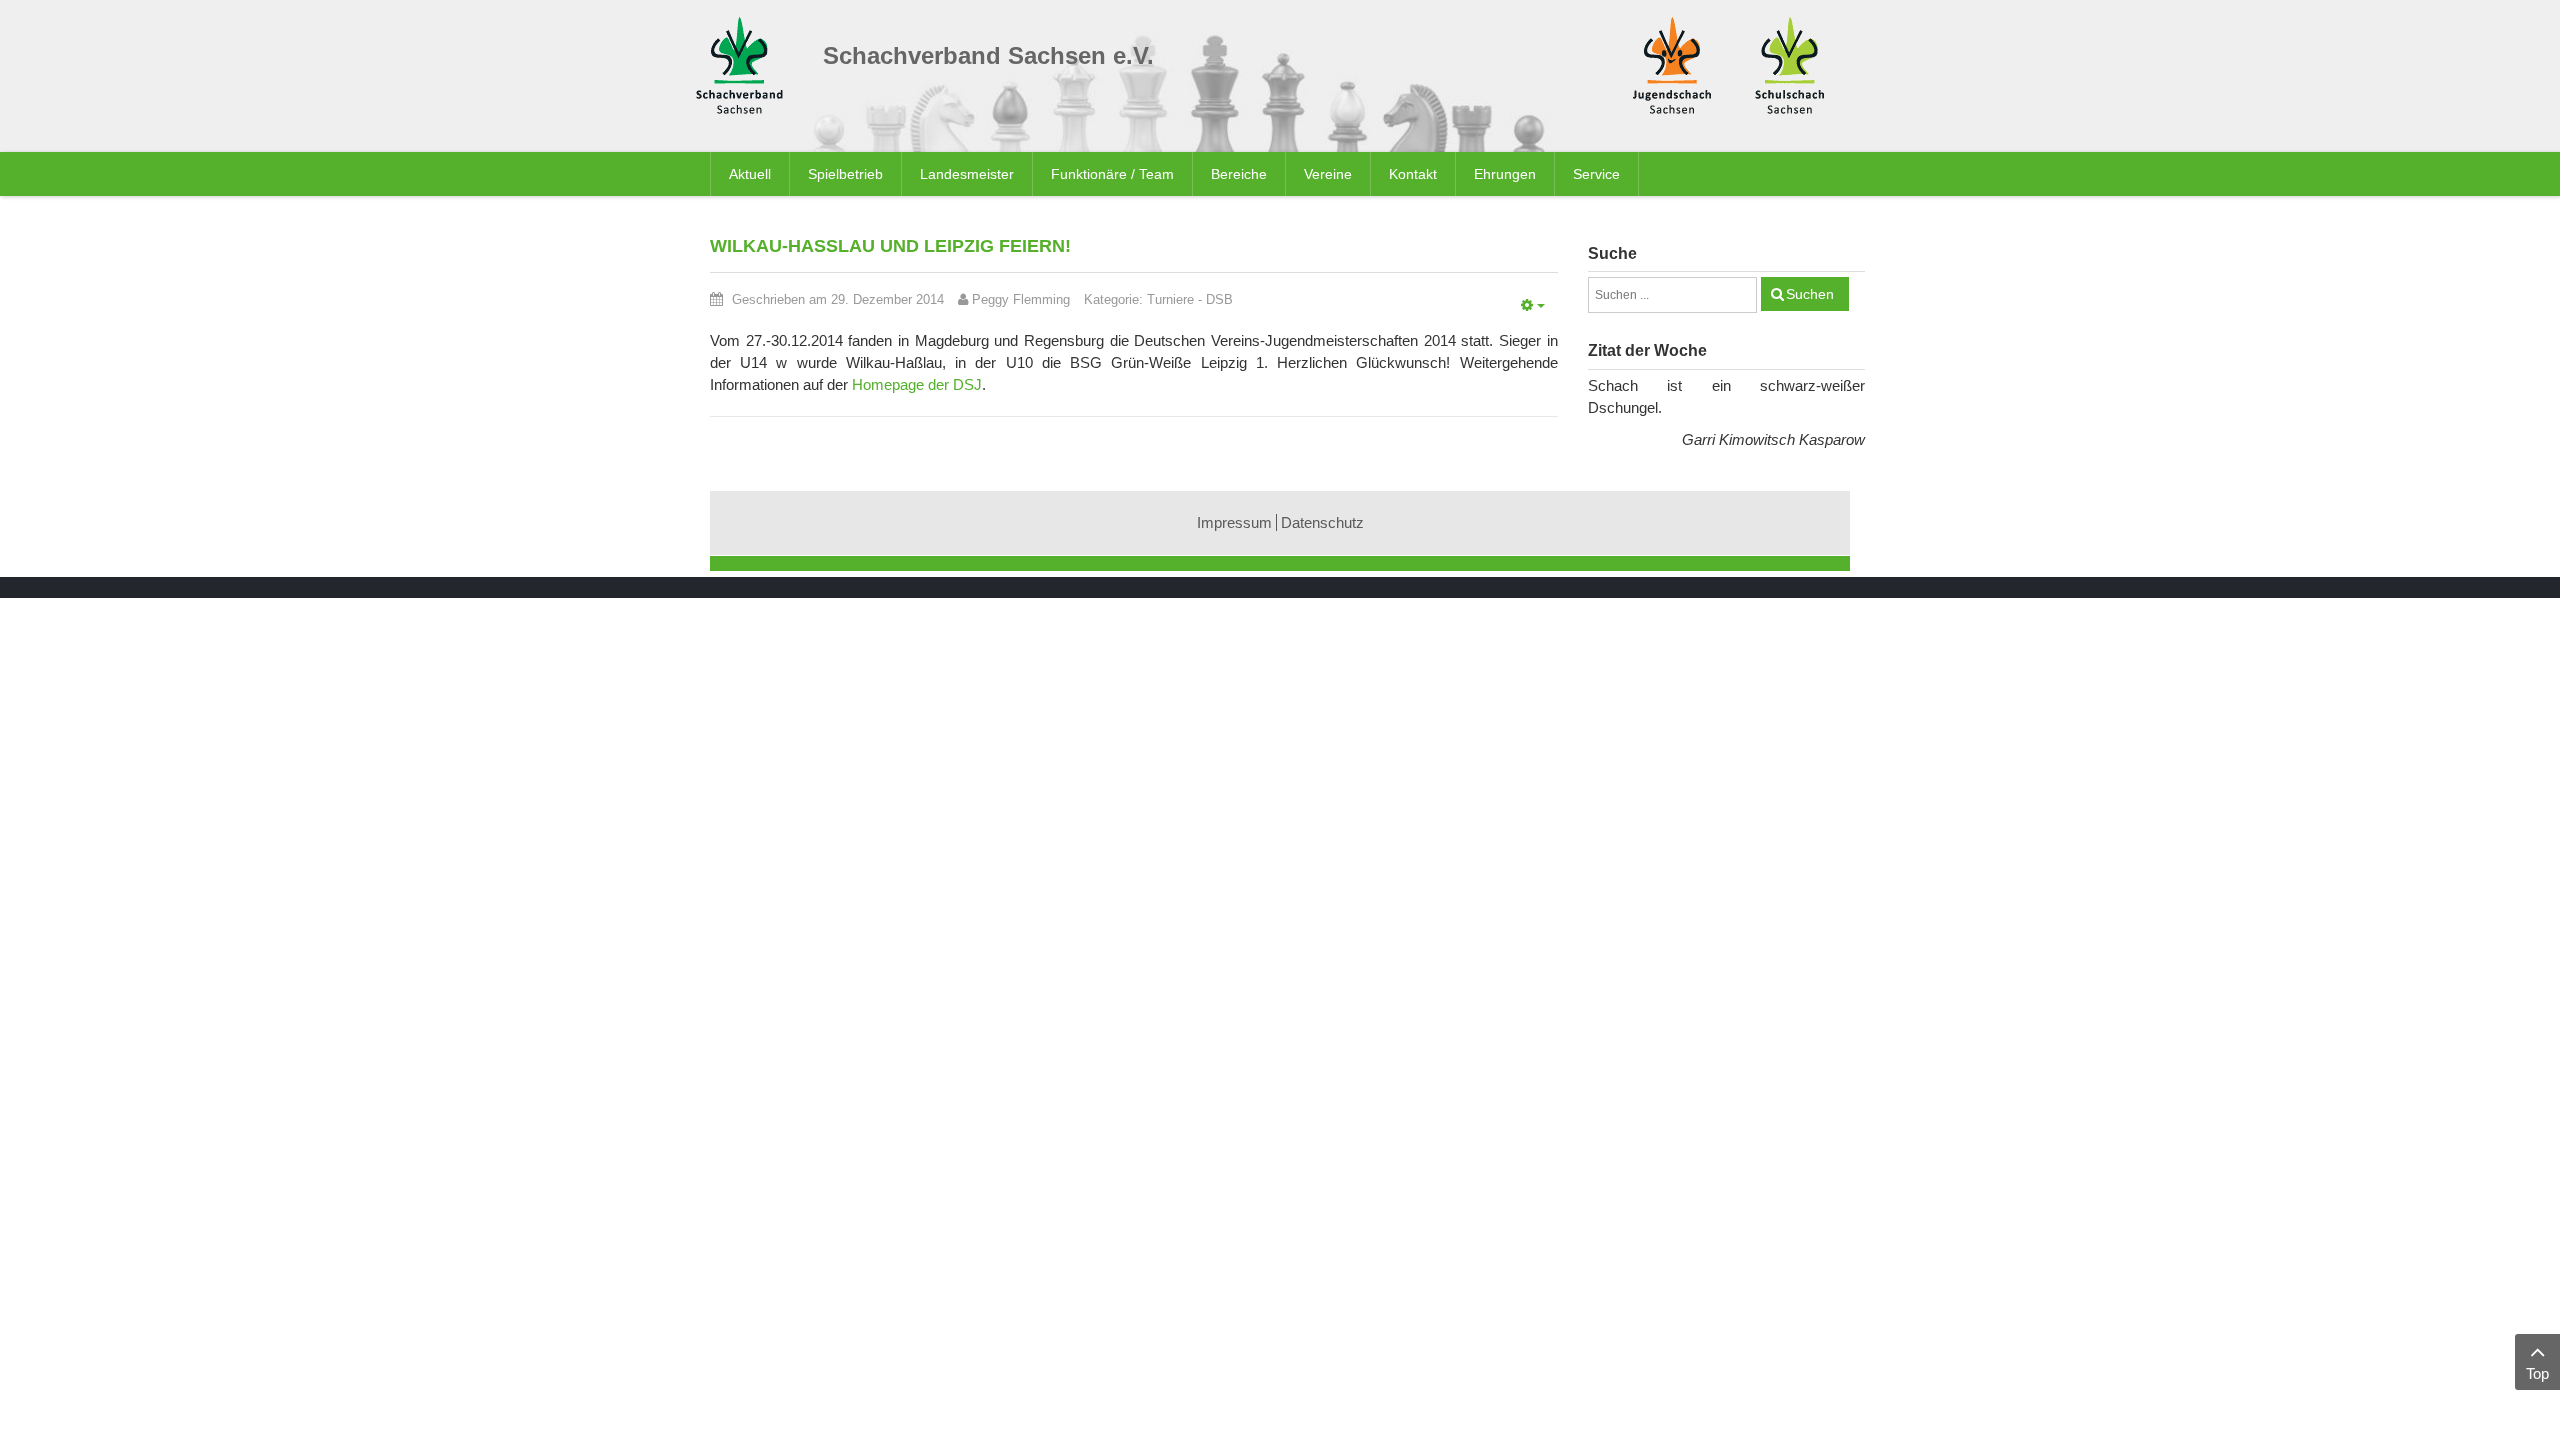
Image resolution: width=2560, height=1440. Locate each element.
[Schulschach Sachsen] (1789, 63)
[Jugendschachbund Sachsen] (1671, 63)
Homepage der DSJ (917, 384)
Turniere (1170, 299)
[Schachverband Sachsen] (744, 68)
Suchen (1810, 294)
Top (2537, 1373)
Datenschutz (1322, 522)
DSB (1219, 299)
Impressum (1234, 522)
